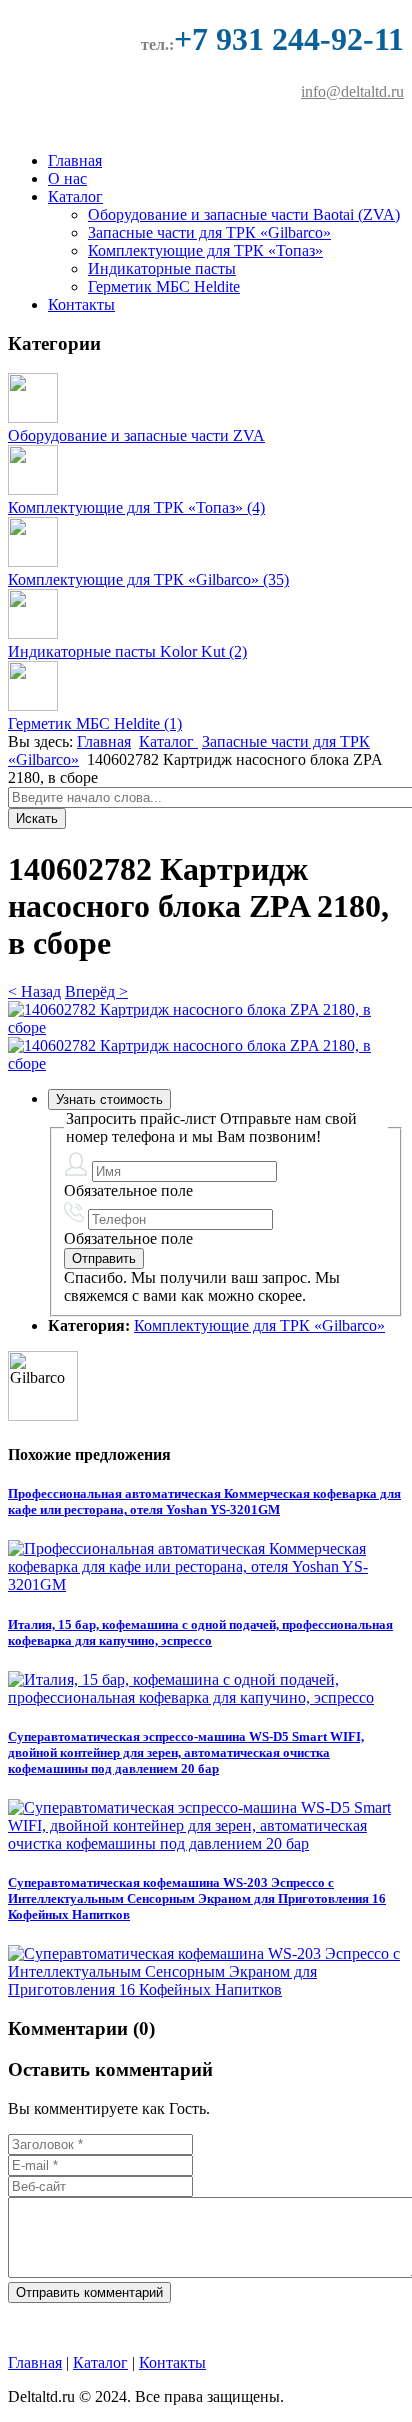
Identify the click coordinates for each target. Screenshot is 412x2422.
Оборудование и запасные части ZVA (136, 435)
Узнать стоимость (109, 1099)
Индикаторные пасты (162, 268)
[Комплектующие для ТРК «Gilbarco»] (33, 561)
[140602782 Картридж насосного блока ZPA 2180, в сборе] (206, 1027)
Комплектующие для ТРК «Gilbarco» (259, 1325)
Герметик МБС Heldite (164, 286)
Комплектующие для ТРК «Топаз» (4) (136, 507)
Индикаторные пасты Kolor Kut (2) (127, 651)
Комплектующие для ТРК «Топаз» (205, 250)
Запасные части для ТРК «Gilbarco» (209, 232)
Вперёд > (96, 991)
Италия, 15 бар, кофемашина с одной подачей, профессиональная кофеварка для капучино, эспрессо (200, 1632)
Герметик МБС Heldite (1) (95, 723)
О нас (67, 178)
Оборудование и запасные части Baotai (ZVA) (244, 214)
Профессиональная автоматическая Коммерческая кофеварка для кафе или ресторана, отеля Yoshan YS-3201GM (204, 1501)
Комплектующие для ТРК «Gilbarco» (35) (148, 579)
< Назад (34, 991)
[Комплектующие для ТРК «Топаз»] (33, 489)
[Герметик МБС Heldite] (33, 705)
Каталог (75, 196)
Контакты (81, 304)
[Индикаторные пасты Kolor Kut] (33, 633)
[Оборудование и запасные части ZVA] (33, 417)
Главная (75, 160)
